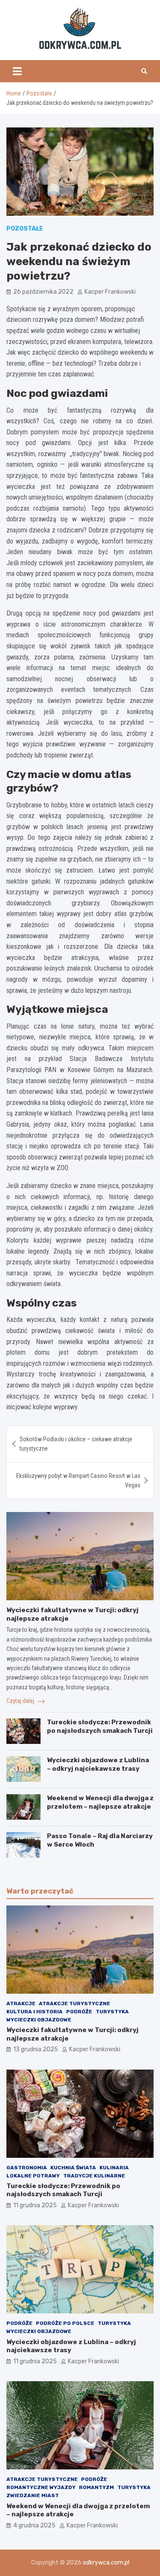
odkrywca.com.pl (106, 2563)
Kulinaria (114, 2168)
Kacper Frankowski (110, 292)
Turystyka (112, 2012)
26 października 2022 (43, 292)
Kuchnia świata (73, 2168)
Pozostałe (25, 229)
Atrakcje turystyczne (74, 2004)
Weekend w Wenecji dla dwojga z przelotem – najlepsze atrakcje (100, 1802)
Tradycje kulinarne (94, 2176)
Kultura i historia (35, 2012)
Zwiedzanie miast (33, 2495)
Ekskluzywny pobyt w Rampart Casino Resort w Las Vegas (78, 1480)
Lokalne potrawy (33, 2176)
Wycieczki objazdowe (39, 2020)
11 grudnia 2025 (35, 2205)
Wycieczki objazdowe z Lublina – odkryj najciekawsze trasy (98, 1764)
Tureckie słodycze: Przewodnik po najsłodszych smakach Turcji (100, 1726)
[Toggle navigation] (17, 71)
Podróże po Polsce (65, 2323)
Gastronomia (27, 2168)
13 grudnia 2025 (36, 2049)
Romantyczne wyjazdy (41, 2487)
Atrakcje (21, 2004)
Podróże (79, 2012)
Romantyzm (96, 2487)
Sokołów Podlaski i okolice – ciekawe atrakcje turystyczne (76, 1444)
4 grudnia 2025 (34, 2525)
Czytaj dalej (21, 1701)
